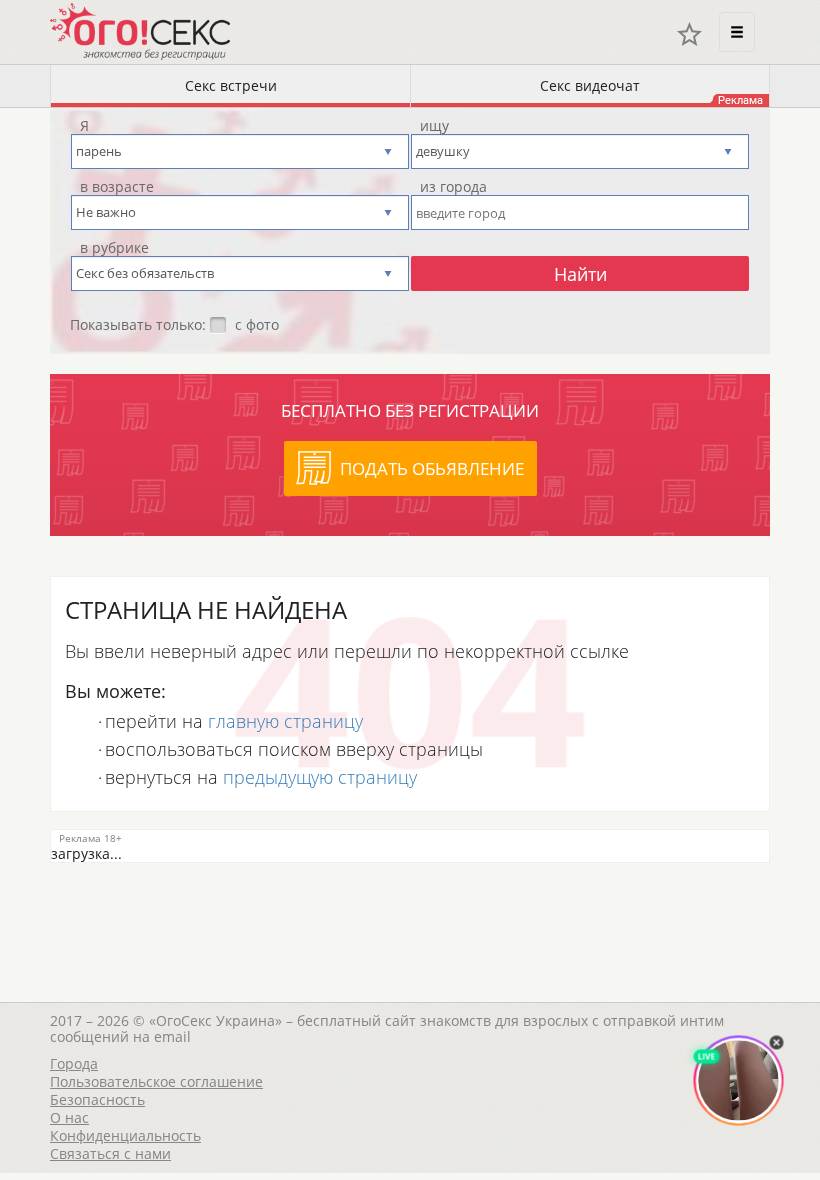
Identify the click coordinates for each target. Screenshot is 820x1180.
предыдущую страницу (320, 777)
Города (74, 1063)
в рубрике (114, 248)
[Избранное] (689, 34)
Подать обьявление (432, 468)
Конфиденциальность (125, 1135)
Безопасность (97, 1099)
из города (453, 187)
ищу (434, 126)
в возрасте (117, 187)
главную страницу (285, 721)
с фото (257, 325)
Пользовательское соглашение (156, 1081)
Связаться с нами (110, 1153)
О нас (69, 1117)
